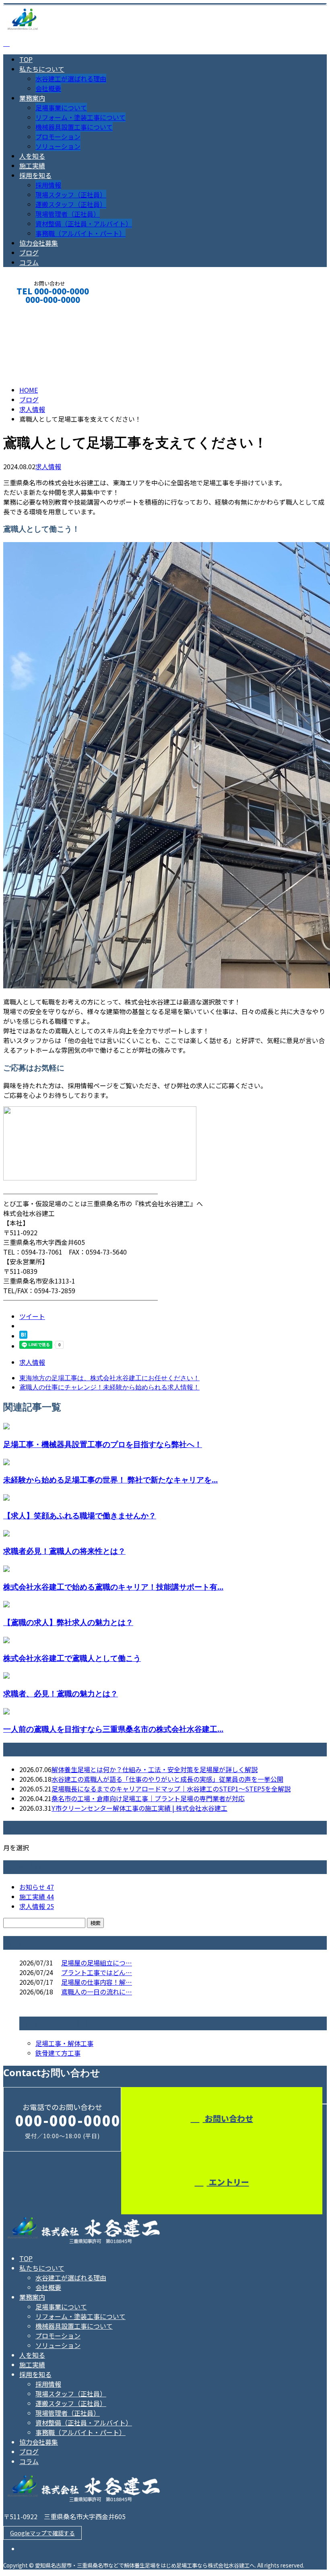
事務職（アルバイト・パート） (80, 233)
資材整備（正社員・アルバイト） (84, 224)
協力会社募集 (39, 243)
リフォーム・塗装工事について (80, 117)
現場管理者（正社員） (68, 214)
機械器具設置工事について (74, 127)
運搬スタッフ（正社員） (71, 204)
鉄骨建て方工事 (58, 2053)
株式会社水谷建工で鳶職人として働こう (72, 1658)
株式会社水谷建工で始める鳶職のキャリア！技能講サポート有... (113, 1587)
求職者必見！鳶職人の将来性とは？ (64, 1551)
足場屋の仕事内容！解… (97, 1982)
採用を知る (35, 175)
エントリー (228, 2182)
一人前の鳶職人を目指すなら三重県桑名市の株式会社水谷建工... (113, 1729)
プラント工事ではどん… (97, 1972)
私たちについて (42, 69)
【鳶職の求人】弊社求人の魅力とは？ (68, 1622)
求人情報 (48, 466)
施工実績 (32, 166)
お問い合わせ (228, 2118)
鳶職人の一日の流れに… (97, 1992)
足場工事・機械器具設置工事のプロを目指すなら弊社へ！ (103, 1444)
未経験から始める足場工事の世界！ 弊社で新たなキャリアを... (110, 1480)
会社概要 (48, 88)
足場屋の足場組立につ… (97, 1963)
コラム (29, 262)
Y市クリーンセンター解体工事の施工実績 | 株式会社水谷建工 (139, 1808)
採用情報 (48, 185)
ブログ (29, 253)
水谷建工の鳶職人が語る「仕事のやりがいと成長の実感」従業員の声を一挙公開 (167, 1779)
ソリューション (58, 146)
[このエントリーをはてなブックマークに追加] (23, 1336)
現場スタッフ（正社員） (71, 195)
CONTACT (31, 310)
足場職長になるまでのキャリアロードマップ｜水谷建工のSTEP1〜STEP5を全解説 (171, 1789)
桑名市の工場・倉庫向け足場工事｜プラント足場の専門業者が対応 (148, 1798)
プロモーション (58, 137)
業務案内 (32, 98)
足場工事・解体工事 (64, 2043)
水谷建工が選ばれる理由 (71, 79)
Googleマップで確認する (42, 2533)
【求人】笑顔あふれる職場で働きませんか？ (80, 1515)
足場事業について (61, 108)
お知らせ (37, 1887)
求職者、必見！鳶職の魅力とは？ (61, 1693)
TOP (26, 59)
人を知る (32, 156)
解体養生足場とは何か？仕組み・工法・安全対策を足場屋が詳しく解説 (155, 1769)
